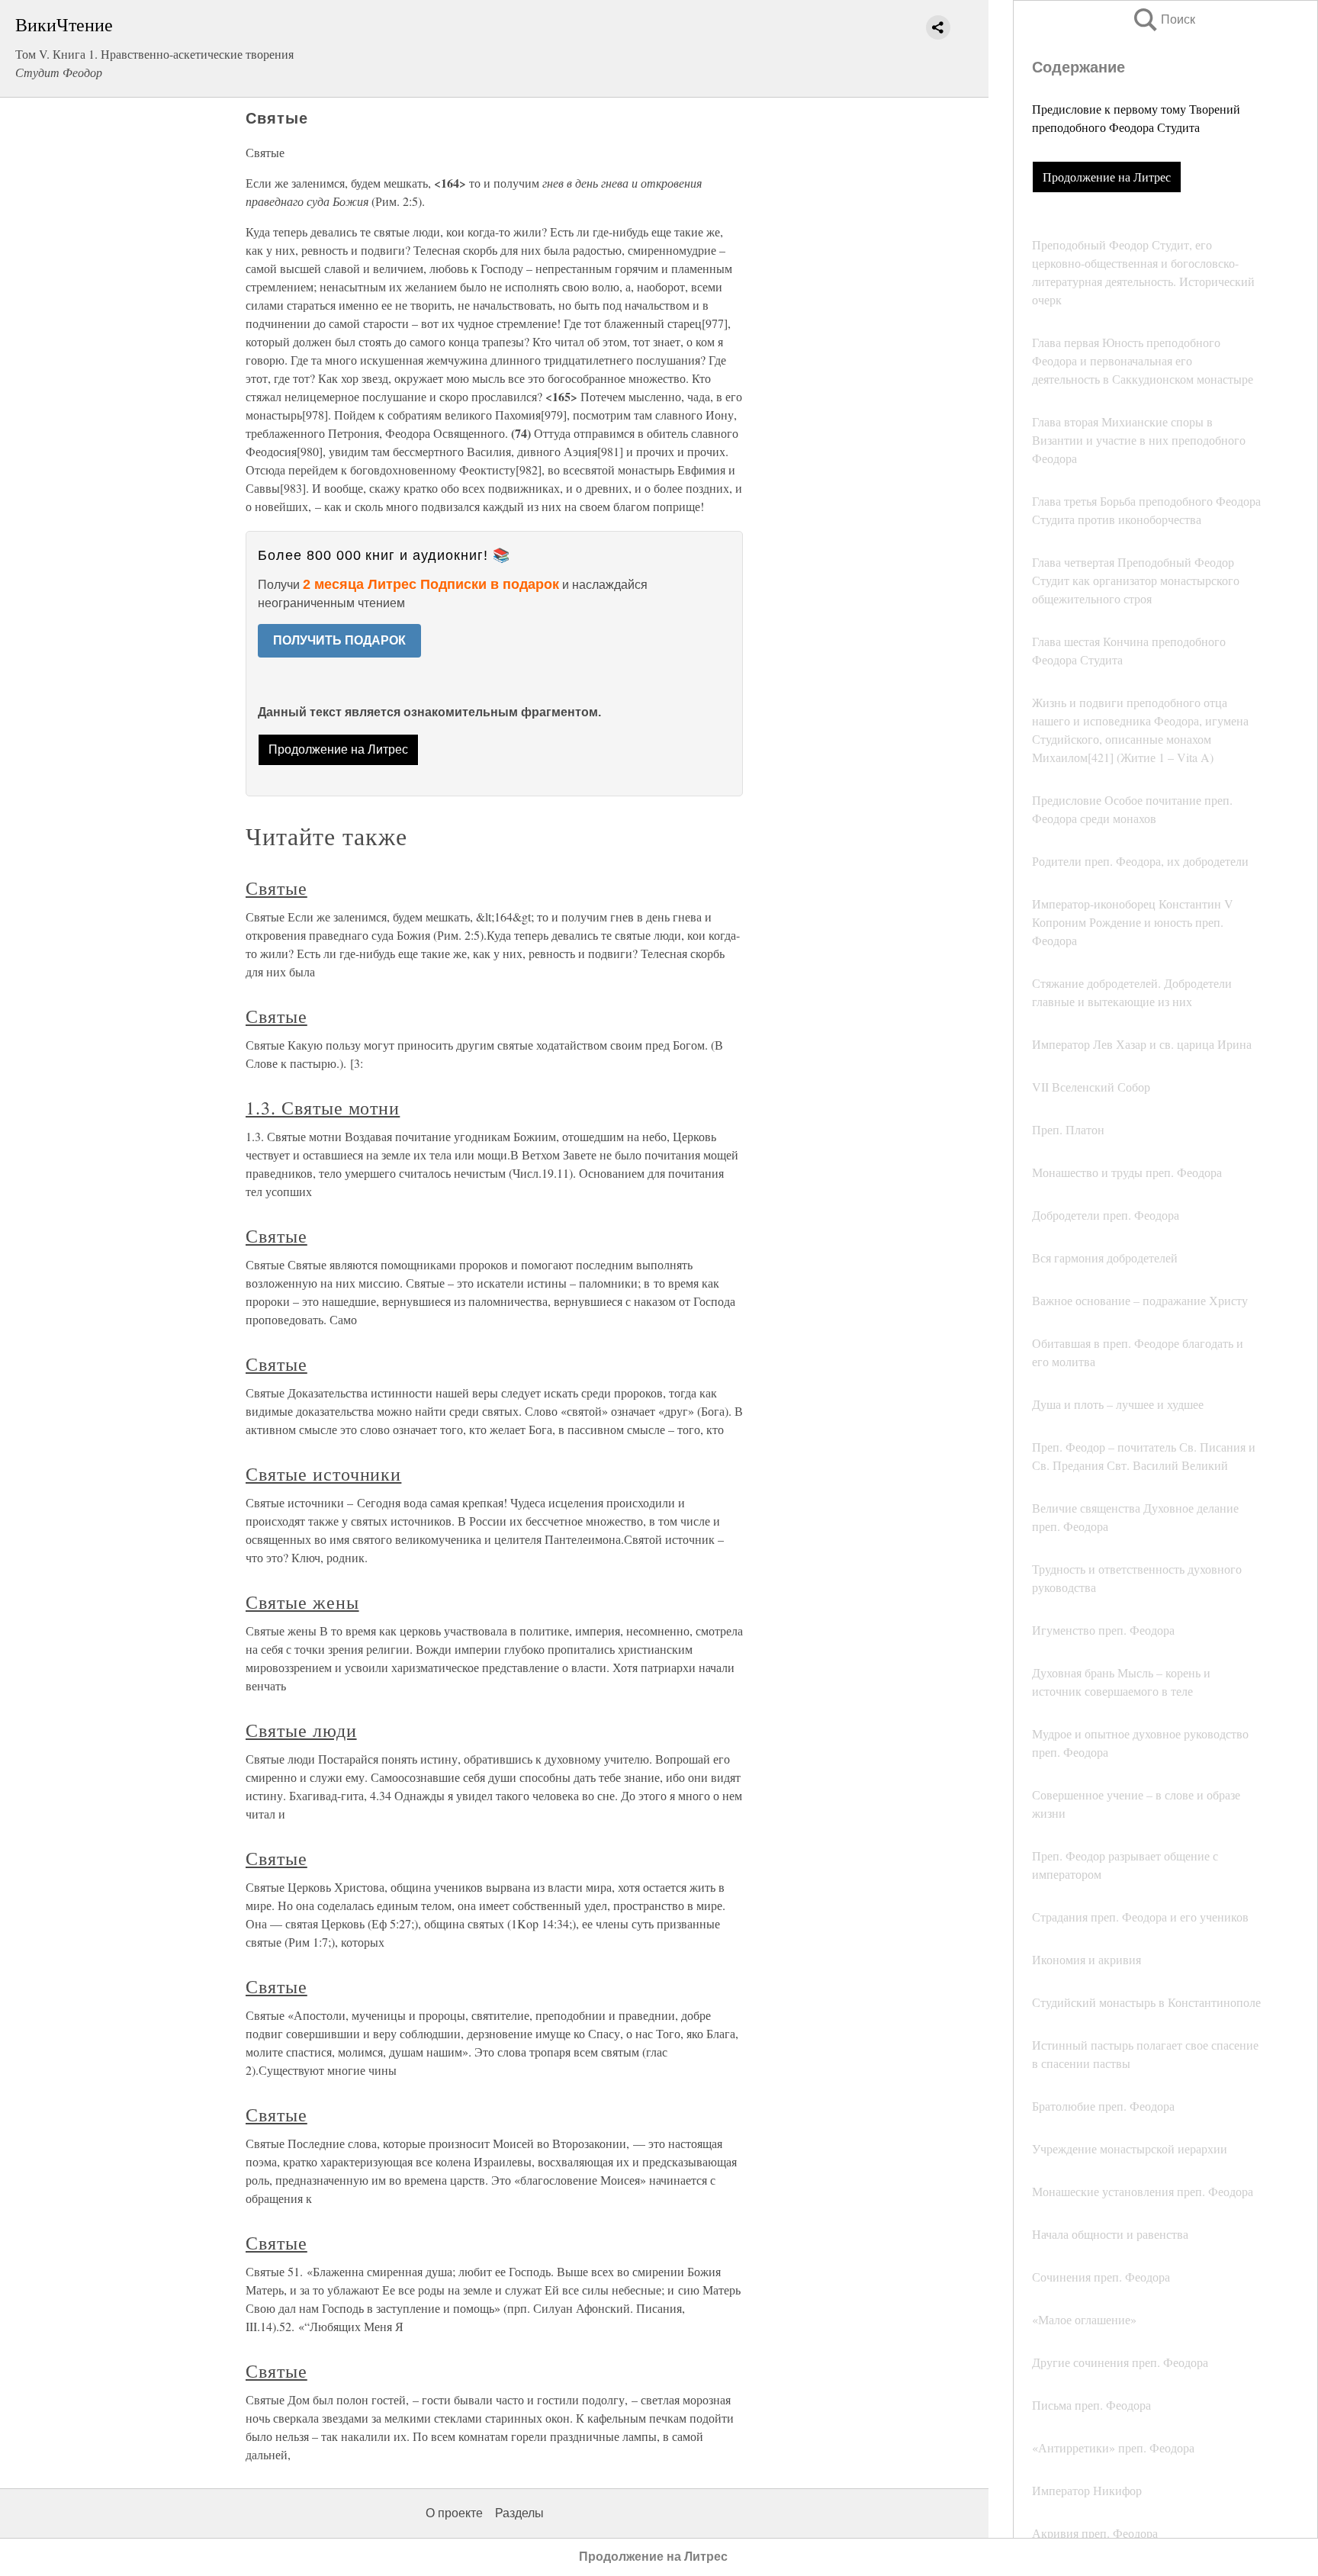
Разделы (519, 2513)
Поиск (1163, 19)
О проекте (454, 2513)
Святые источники (323, 1474)
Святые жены (302, 1602)
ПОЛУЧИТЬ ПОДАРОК (339, 640)
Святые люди (301, 1730)
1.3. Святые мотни (323, 1108)
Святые (276, 888)
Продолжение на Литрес (1107, 177)
